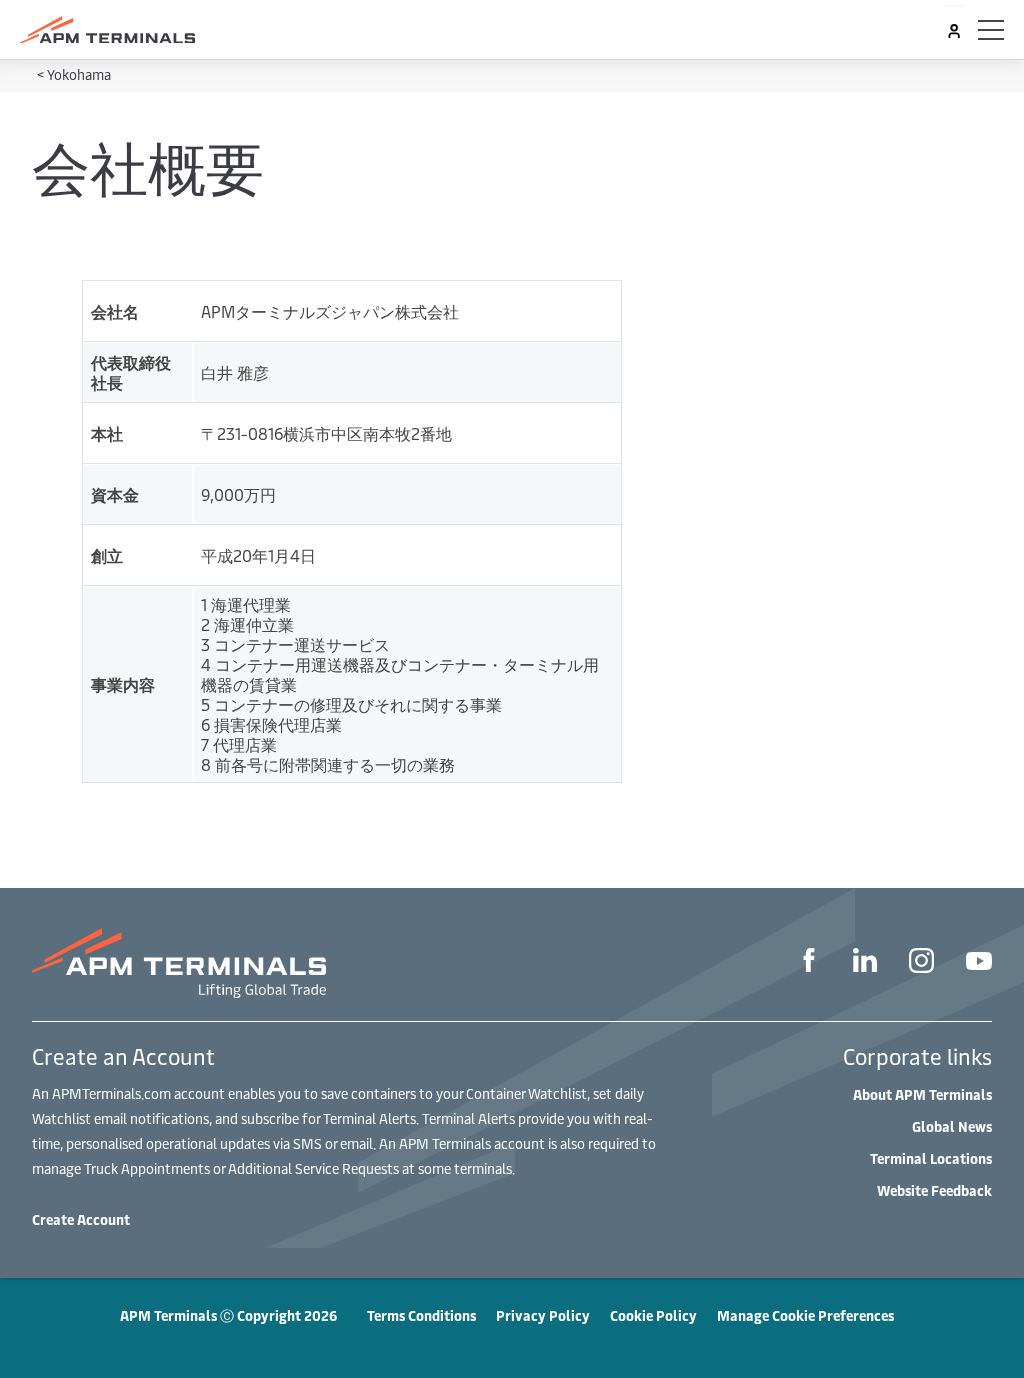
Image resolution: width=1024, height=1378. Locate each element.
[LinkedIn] (865, 963)
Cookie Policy (653, 1315)
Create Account (81, 1219)
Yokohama (79, 74)
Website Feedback (934, 1190)
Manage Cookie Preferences (805, 1315)
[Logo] (107, 30)
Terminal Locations (931, 1158)
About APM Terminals (922, 1094)
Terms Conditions (421, 1315)
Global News (952, 1126)
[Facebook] (809, 963)
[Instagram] (921, 963)
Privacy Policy (543, 1315)
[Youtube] (979, 963)
